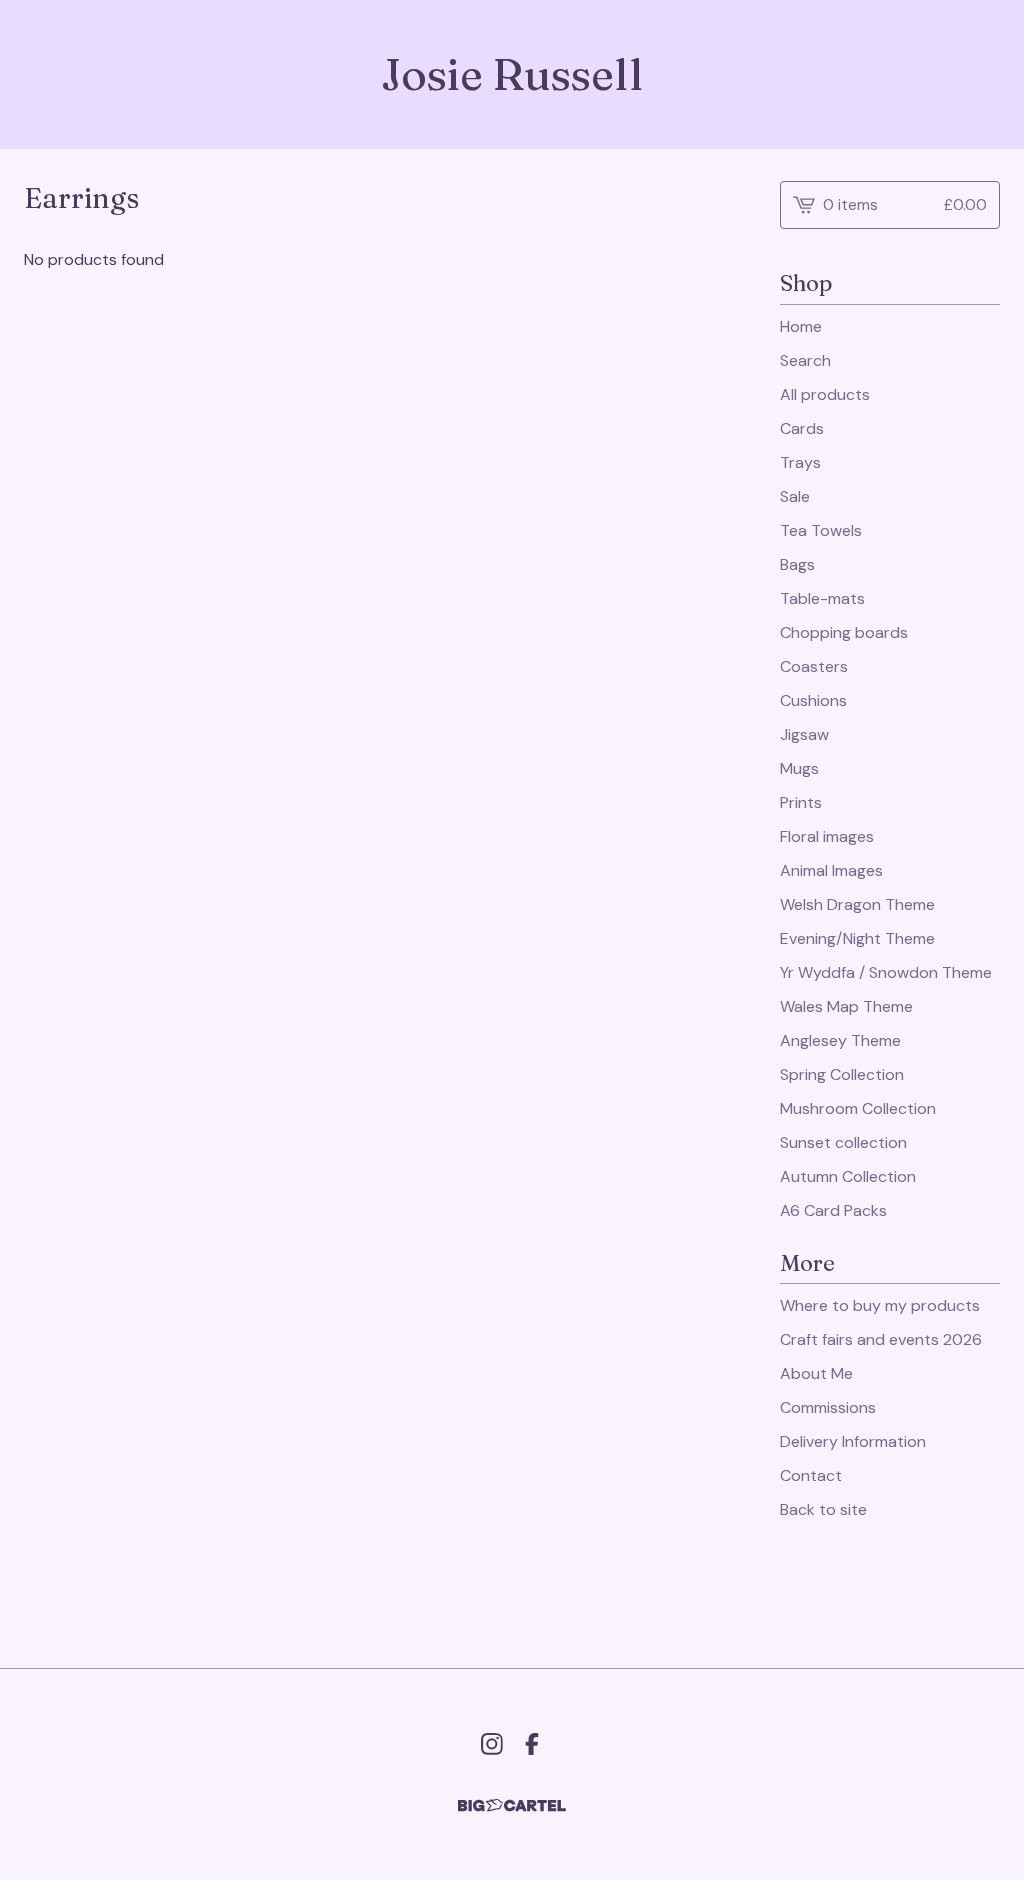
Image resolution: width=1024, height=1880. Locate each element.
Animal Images (831, 870)
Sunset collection (843, 1142)
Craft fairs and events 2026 (881, 1339)
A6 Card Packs (833, 1210)
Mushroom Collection (858, 1108)
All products (825, 394)
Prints (801, 802)
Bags (797, 564)
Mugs (799, 768)
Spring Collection (842, 1074)
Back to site (823, 1509)
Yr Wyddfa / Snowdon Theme (886, 972)
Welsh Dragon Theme (857, 904)
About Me (816, 1373)
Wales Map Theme (846, 1006)
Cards (802, 428)
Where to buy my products (880, 1305)
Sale (795, 496)
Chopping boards (844, 632)
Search (805, 360)
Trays (800, 462)
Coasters (814, 666)
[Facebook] (532, 1744)
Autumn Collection (848, 1176)
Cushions (813, 700)
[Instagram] (492, 1744)
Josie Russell (512, 74)
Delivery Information (853, 1441)
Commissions (828, 1407)
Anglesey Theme (840, 1040)
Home (801, 326)
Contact (811, 1475)
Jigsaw (804, 734)
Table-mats (822, 598)
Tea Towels (821, 530)
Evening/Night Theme (857, 938)
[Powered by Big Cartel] (512, 1805)
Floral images (827, 836)
